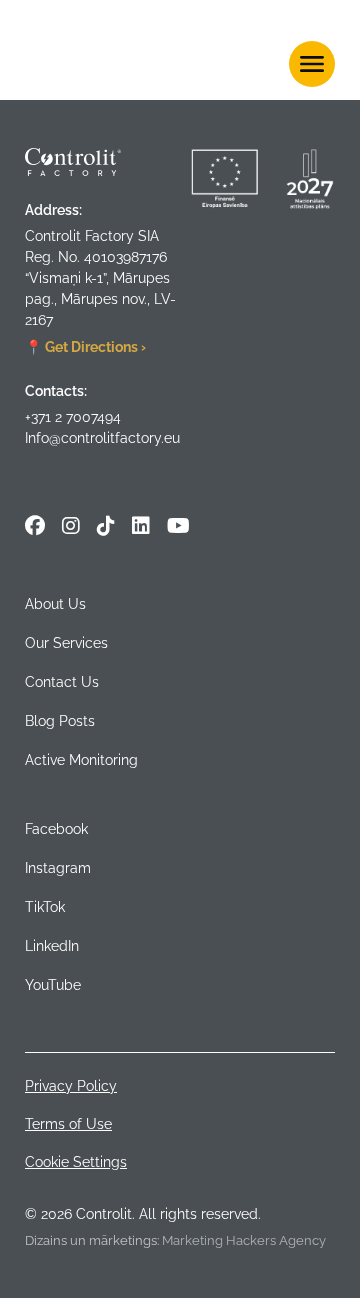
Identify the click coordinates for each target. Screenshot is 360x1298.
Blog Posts (60, 721)
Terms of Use (68, 1124)
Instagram (58, 868)
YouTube (53, 985)
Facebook (56, 829)
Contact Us (62, 682)
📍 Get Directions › (85, 347)
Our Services (66, 643)
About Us (55, 604)
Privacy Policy (71, 1086)
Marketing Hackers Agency (244, 1240)
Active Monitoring (81, 760)
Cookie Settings (76, 1162)
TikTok (45, 907)
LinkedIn (52, 946)
